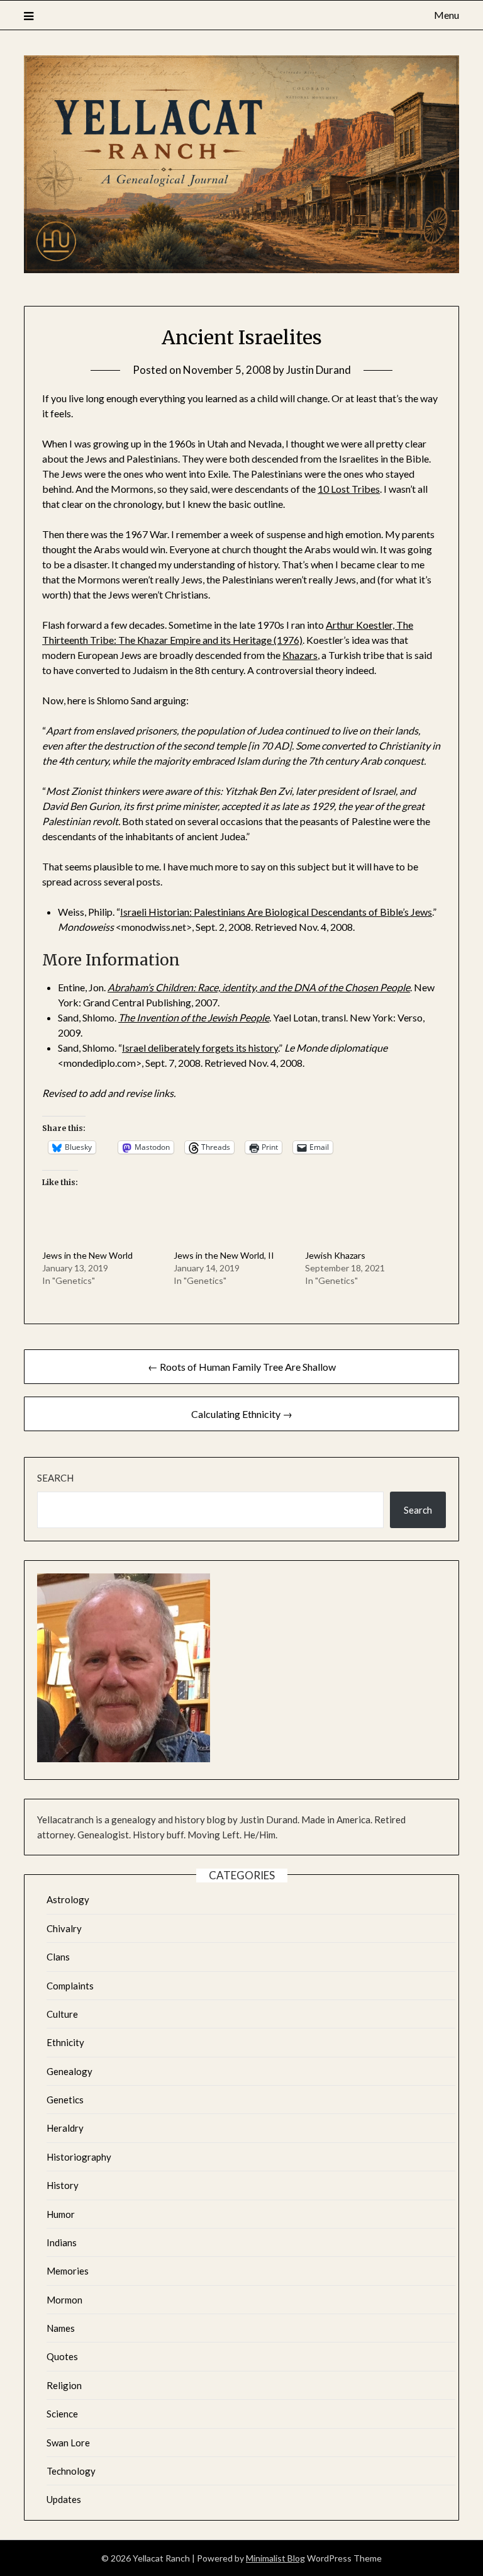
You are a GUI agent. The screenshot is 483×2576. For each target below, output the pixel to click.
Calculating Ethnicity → (242, 1414)
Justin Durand (319, 370)
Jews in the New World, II (224, 1255)
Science (62, 2414)
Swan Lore (68, 2443)
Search (55, 1478)
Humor (61, 2214)
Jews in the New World (87, 1255)
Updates (64, 2499)
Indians (62, 2242)
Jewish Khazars (335, 1255)
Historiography (79, 2157)
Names (61, 2328)
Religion (64, 2385)
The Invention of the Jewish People (194, 1017)
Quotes (62, 2356)
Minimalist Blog (275, 2558)
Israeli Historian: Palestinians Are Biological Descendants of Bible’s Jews (276, 912)
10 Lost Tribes (349, 489)
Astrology (68, 1899)
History (63, 2185)
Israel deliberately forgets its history (200, 1048)
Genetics (65, 2100)
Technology (71, 2471)
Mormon (64, 2300)
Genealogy (69, 2071)
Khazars (300, 655)
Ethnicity (65, 2042)
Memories (68, 2271)
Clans (58, 1957)
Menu (446, 15)
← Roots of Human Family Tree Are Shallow (242, 1367)
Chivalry (64, 1928)
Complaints (70, 1986)
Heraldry (65, 2128)
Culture (62, 2014)
